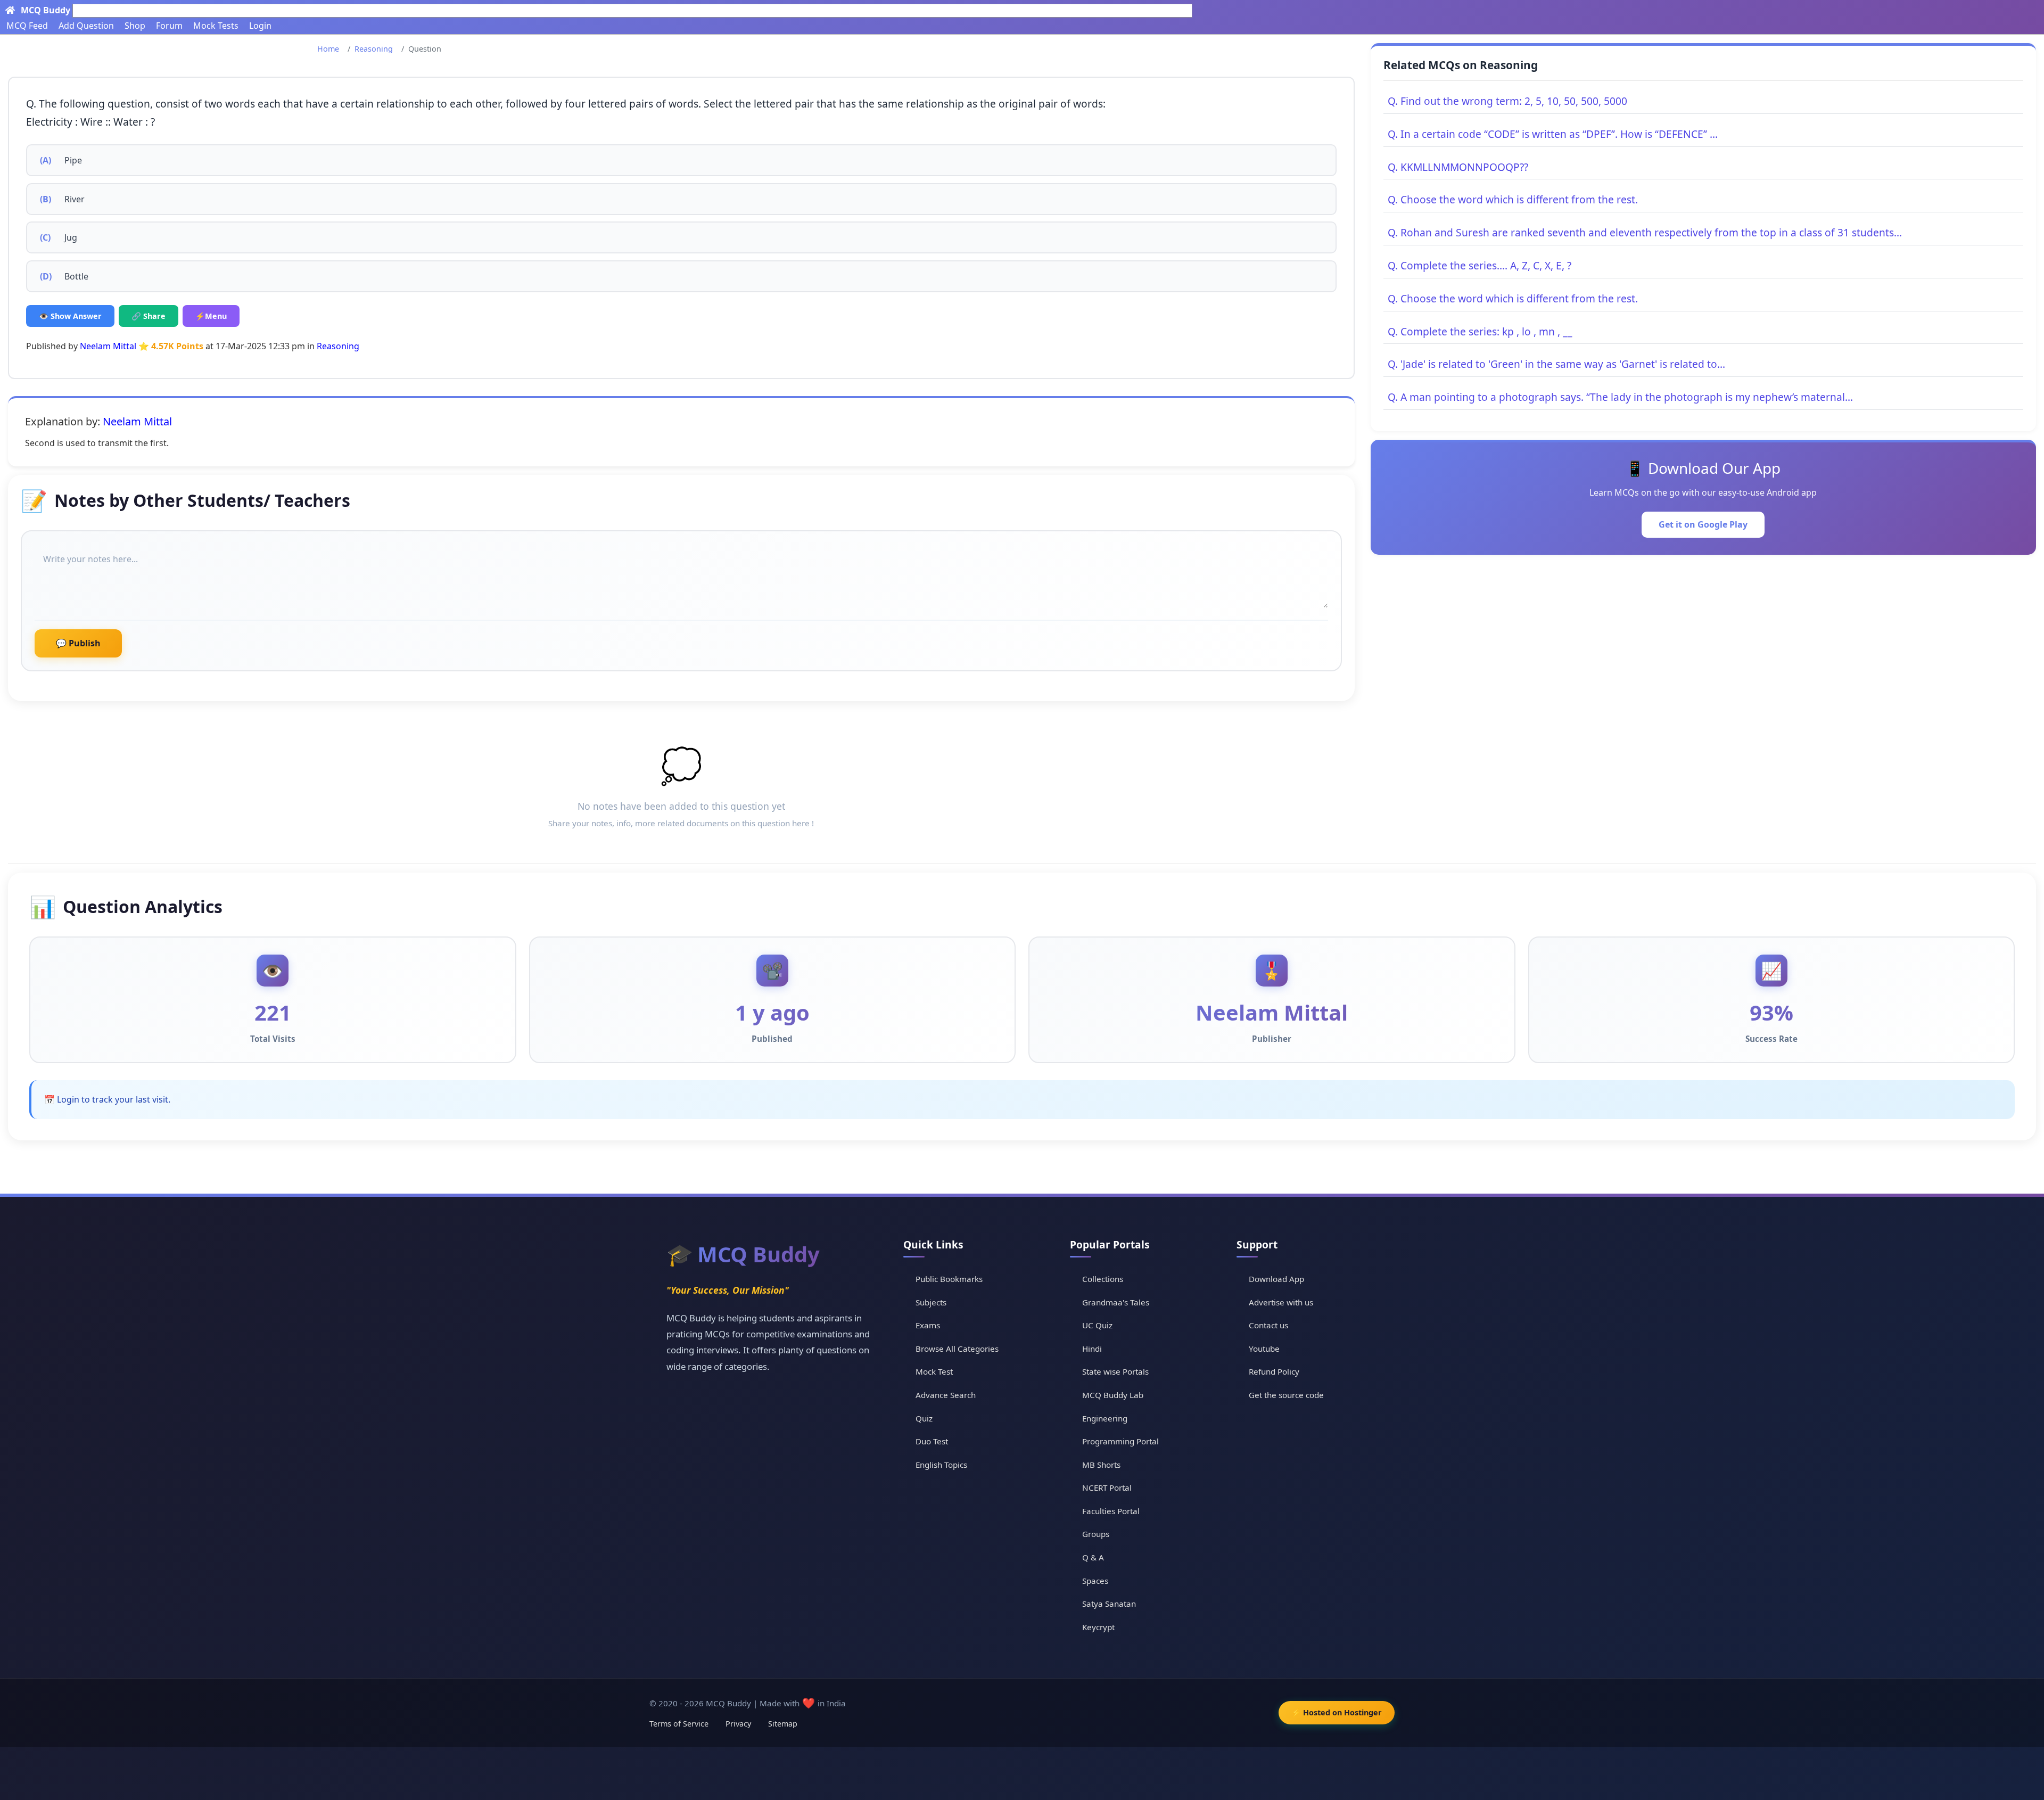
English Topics (941, 1465)
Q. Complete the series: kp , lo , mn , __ (1480, 331)
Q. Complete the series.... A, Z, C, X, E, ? (1480, 265)
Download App (1276, 1279)
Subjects (931, 1302)
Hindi (1092, 1349)
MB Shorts (1101, 1465)
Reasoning (374, 49)
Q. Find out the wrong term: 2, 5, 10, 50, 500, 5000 (1507, 101)
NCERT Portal (1107, 1487)
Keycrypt (1098, 1627)
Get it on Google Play (1703, 524)
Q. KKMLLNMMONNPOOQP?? (1458, 167)
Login (260, 26)
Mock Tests (216, 26)
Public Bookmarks (949, 1279)
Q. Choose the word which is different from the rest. (1513, 199)
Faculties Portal (1111, 1511)
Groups (1096, 1534)
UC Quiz (1097, 1325)
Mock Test (934, 1371)
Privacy (738, 1724)
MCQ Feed (27, 26)
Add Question (86, 26)
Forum (169, 26)
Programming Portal (1120, 1441)
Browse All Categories (957, 1349)
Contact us (1268, 1325)
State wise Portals (1115, 1371)
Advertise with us (1281, 1302)
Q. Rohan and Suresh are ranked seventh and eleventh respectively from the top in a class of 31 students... (1645, 232)
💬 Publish (78, 643)
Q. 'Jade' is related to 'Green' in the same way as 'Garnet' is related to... (1556, 364)
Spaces (1095, 1581)
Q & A (1093, 1557)
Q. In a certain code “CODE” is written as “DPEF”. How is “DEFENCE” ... (1553, 134)
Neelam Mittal (108, 346)
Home (328, 49)
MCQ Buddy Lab (1113, 1395)
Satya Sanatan (1109, 1604)
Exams (928, 1325)
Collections (1103, 1279)
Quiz (924, 1418)
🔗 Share (149, 316)
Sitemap (783, 1724)
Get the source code (1286, 1395)
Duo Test (932, 1441)
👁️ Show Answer (70, 316)
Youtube (1264, 1349)
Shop (135, 26)
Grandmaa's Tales (1116, 1302)
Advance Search (946, 1395)
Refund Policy (1274, 1371)
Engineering (1105, 1418)
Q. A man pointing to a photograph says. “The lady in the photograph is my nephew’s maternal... (1620, 397)
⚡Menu (211, 316)
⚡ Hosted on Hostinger (1337, 1712)
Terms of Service (679, 1724)
